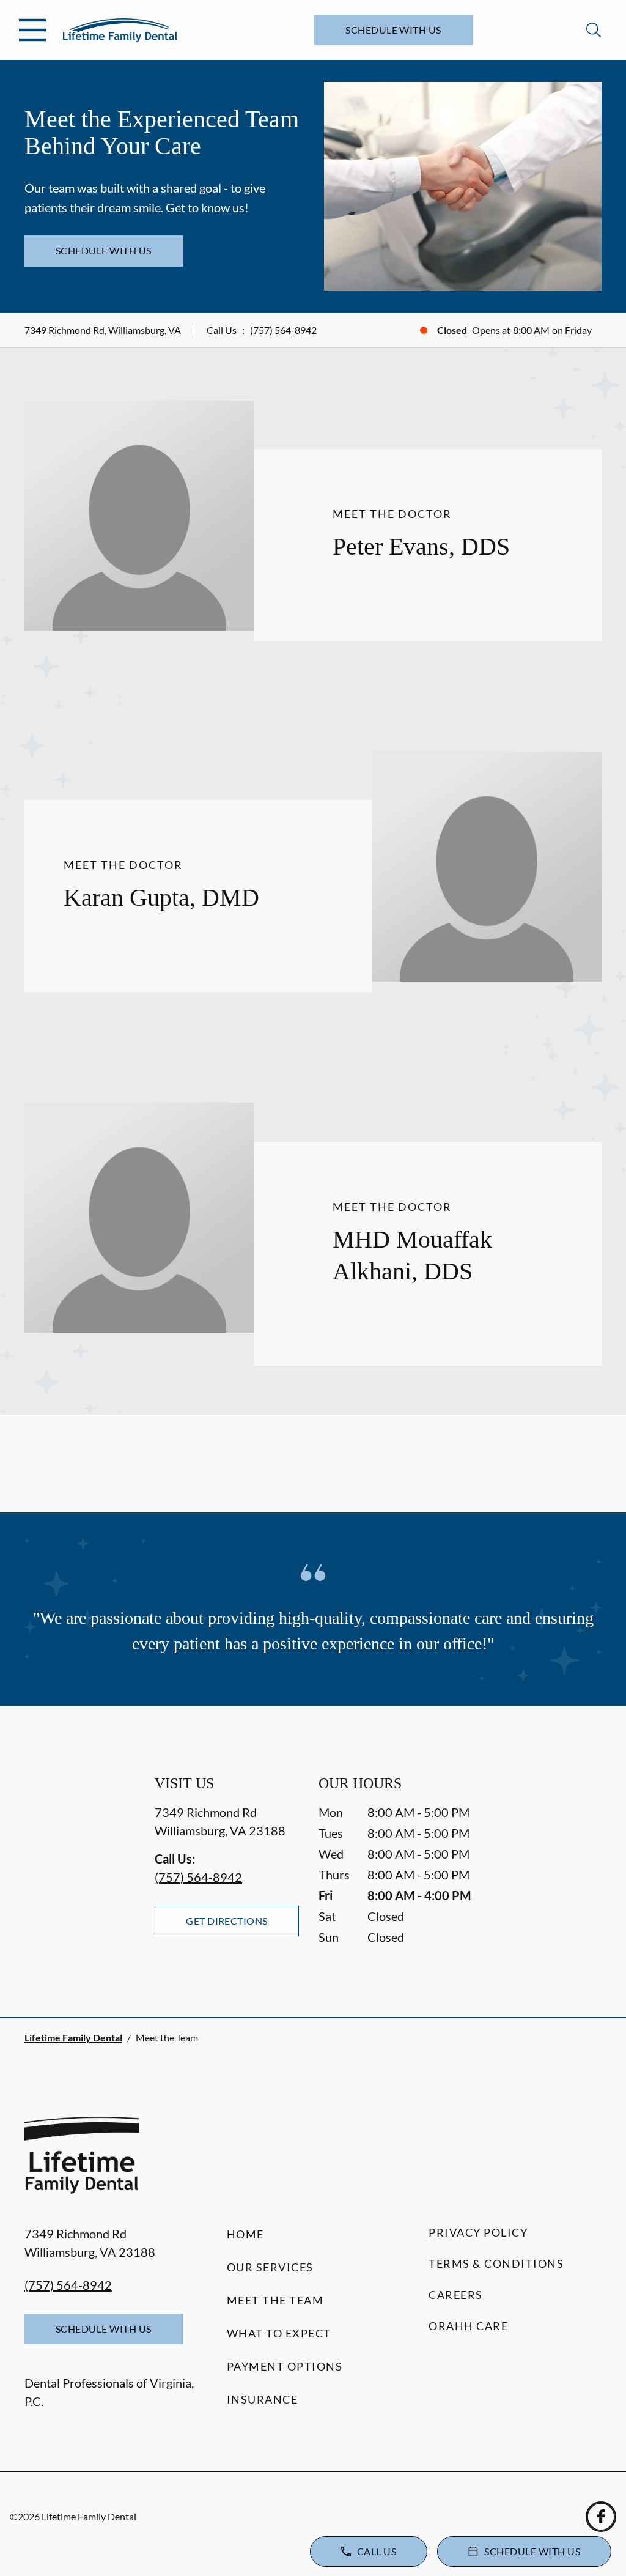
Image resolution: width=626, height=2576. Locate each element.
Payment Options (285, 2366)
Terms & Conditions (496, 2263)
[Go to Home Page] (120, 30)
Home (245, 2234)
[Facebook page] (601, 2517)
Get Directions (227, 1921)
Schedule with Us (393, 30)
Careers (456, 2295)
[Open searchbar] (594, 30)
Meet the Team (275, 2300)
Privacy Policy (478, 2232)
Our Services (270, 2267)
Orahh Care (468, 2326)
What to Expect (279, 2333)
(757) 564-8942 (283, 330)
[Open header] (32, 30)
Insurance (263, 2399)
